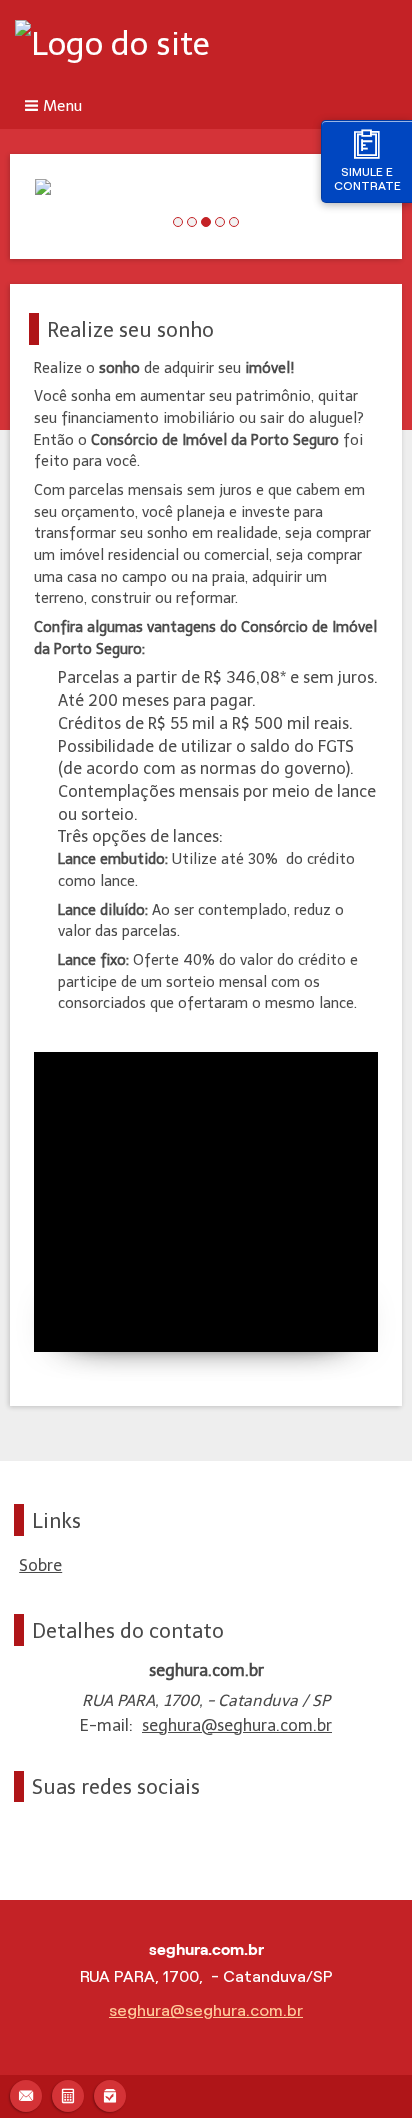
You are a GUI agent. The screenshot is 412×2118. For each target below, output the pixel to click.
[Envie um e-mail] (26, 2093)
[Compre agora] (110, 2093)
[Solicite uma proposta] (68, 2093)
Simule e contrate (367, 178)
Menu (62, 106)
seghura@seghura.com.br (237, 1725)
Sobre (40, 1565)
